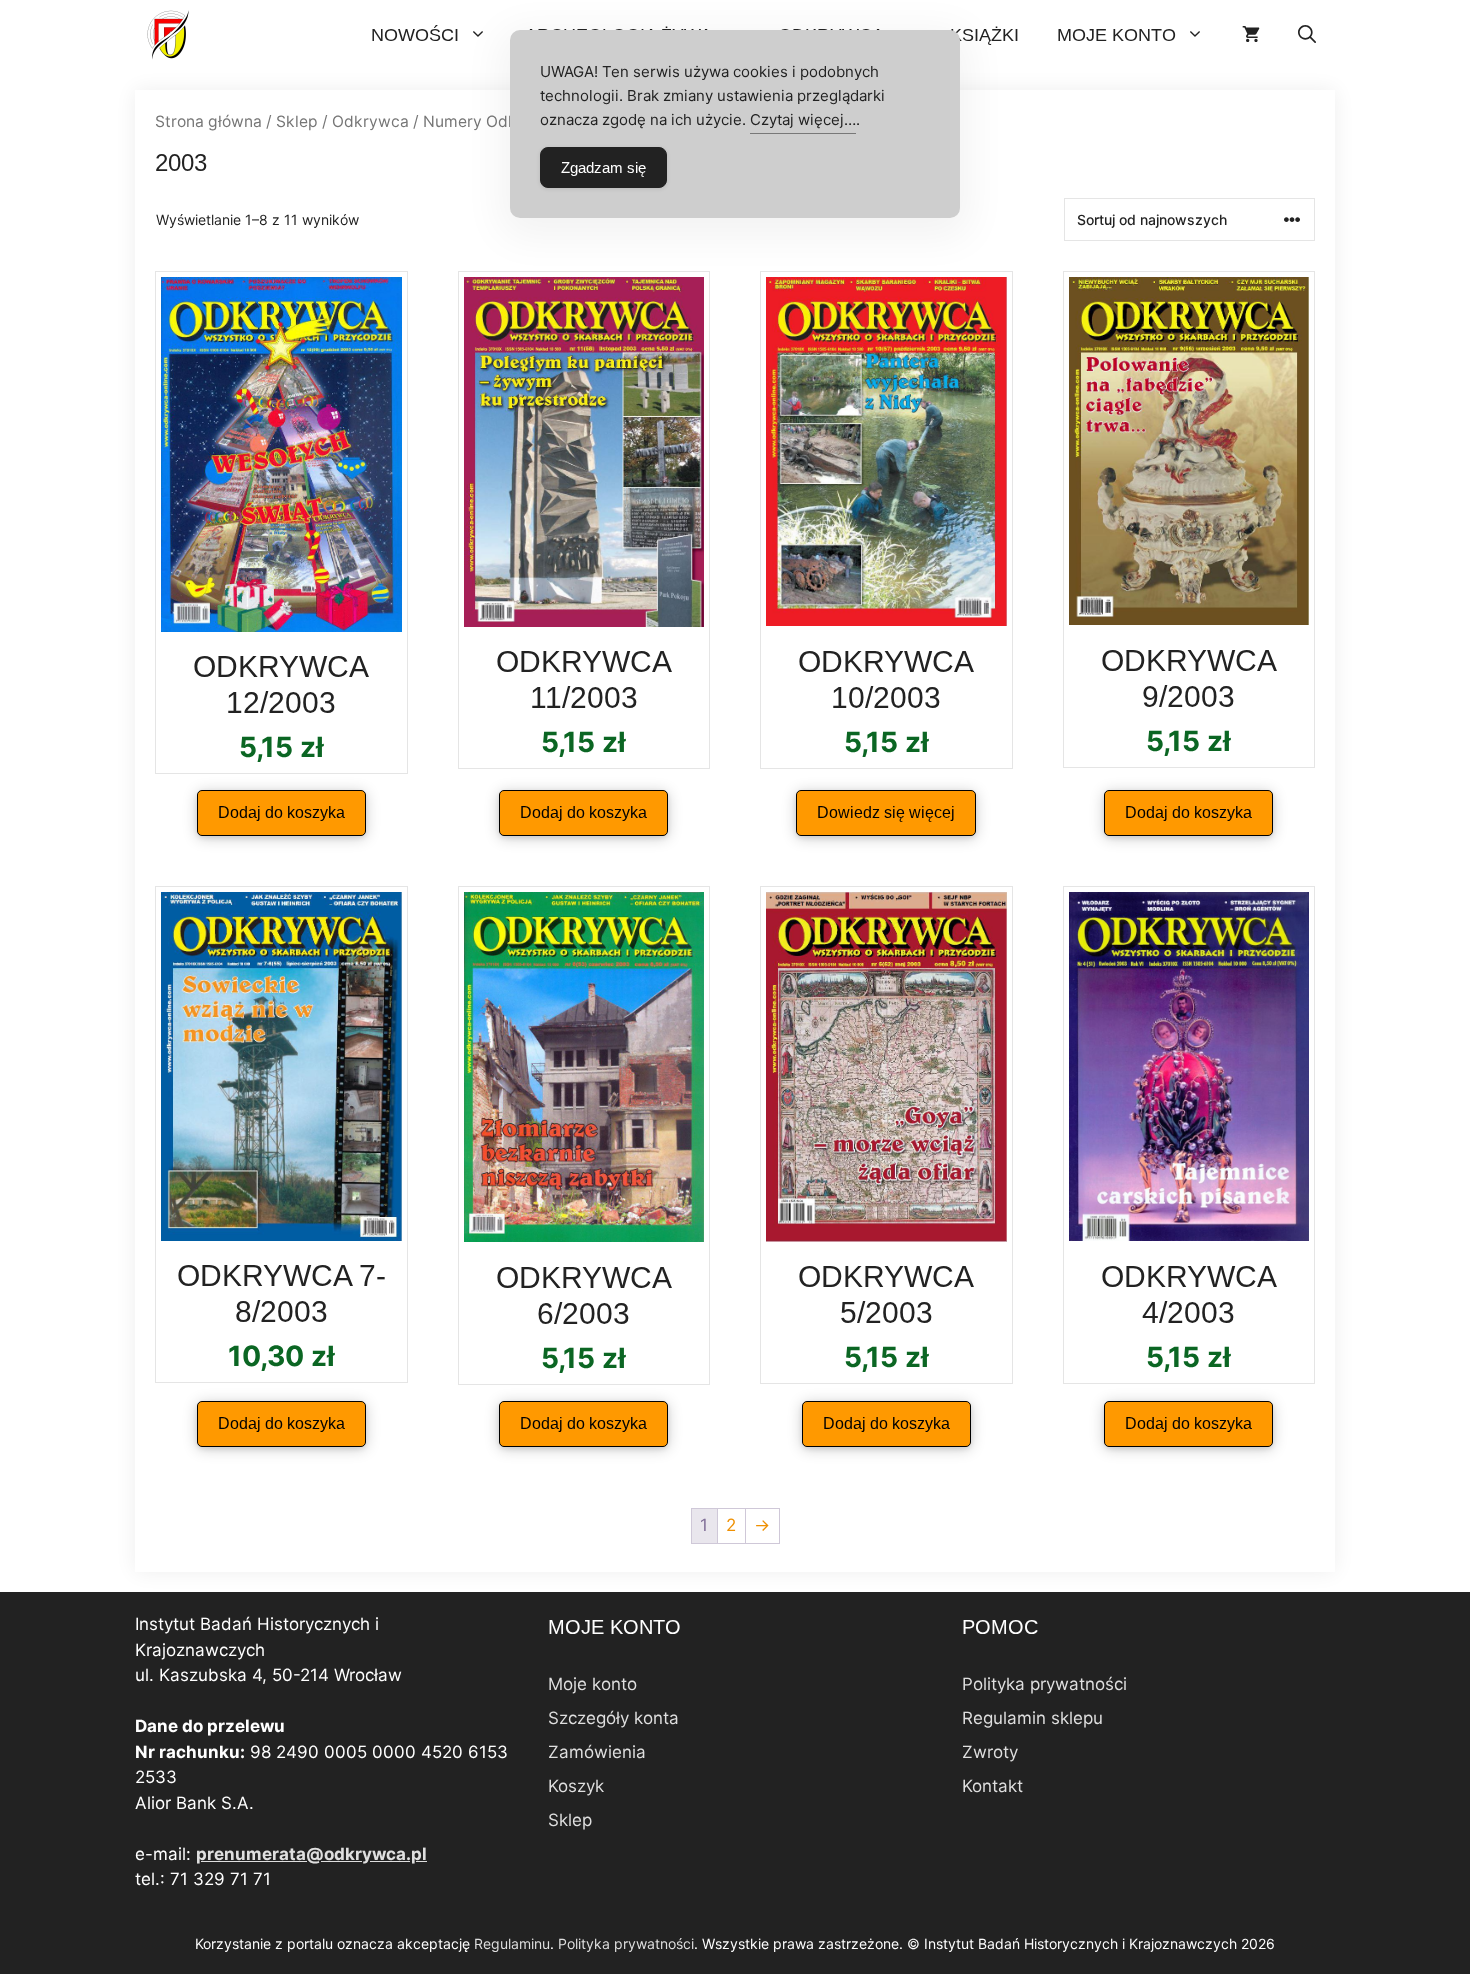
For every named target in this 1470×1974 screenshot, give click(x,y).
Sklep (297, 121)
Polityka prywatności (1044, 1684)
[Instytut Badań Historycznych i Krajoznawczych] (170, 35)
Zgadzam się (603, 167)
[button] (1307, 35)
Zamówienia (597, 1752)
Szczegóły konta (613, 1718)
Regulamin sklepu (1032, 1718)
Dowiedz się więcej (886, 812)
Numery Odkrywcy (493, 121)
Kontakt (992, 1786)
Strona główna (208, 121)
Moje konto (1116, 35)
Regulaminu (512, 1943)
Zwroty (990, 1752)
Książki (984, 35)
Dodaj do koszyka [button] (281, 812)
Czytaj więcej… (803, 119)
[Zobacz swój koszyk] (1251, 35)
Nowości (415, 35)
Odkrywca (370, 121)
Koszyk (576, 1786)
